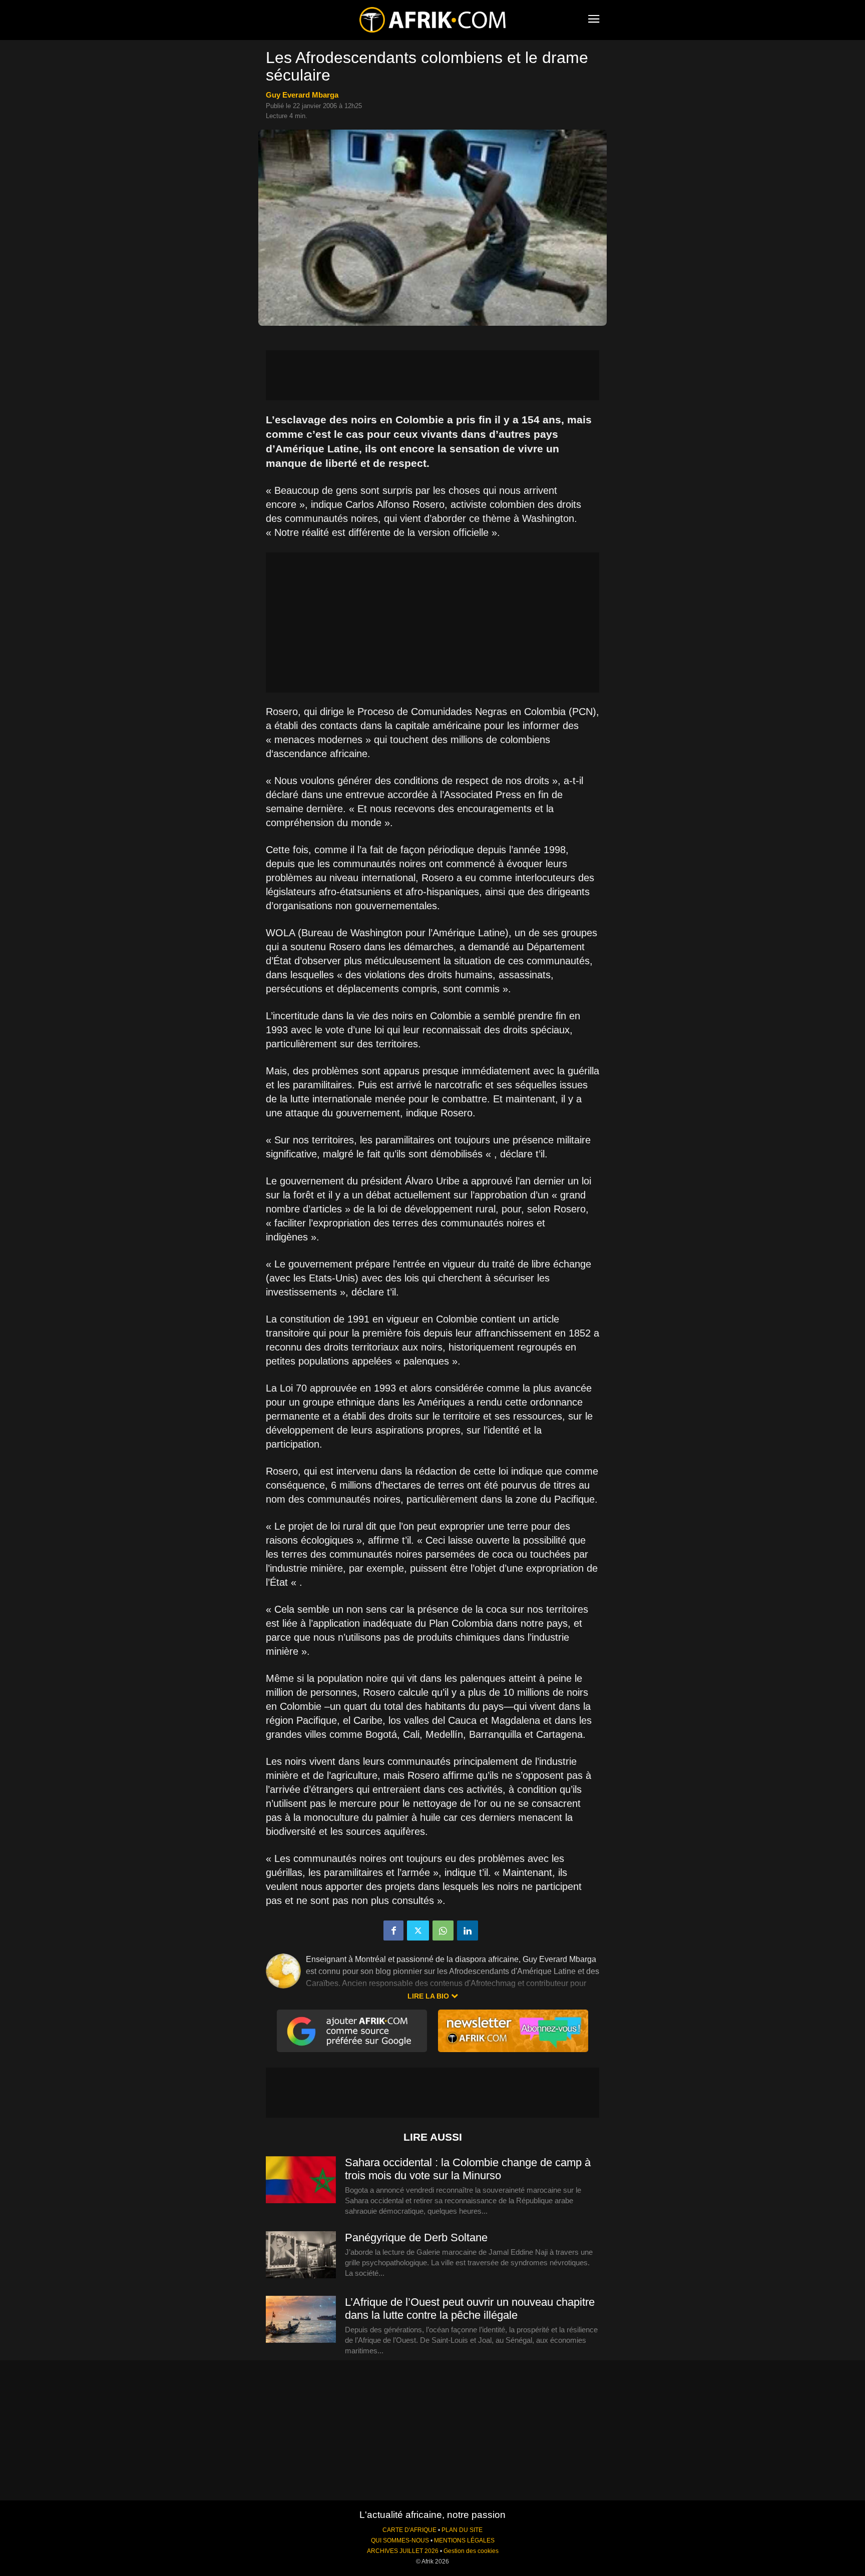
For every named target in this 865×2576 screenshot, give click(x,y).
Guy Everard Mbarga (302, 95)
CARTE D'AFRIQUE (409, 2530)
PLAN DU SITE (462, 2530)
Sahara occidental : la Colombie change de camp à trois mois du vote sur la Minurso (468, 2169)
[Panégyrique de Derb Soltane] (301, 2255)
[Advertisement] (432, 375)
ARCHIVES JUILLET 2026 (403, 2551)
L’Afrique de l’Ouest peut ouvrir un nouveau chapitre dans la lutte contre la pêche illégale (470, 2309)
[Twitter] (418, 1930)
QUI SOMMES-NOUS (400, 2540)
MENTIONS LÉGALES (464, 2540)
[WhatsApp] (443, 1930)
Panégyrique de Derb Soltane (416, 2237)
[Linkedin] (468, 1930)
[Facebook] (393, 1930)
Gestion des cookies (471, 2551)
